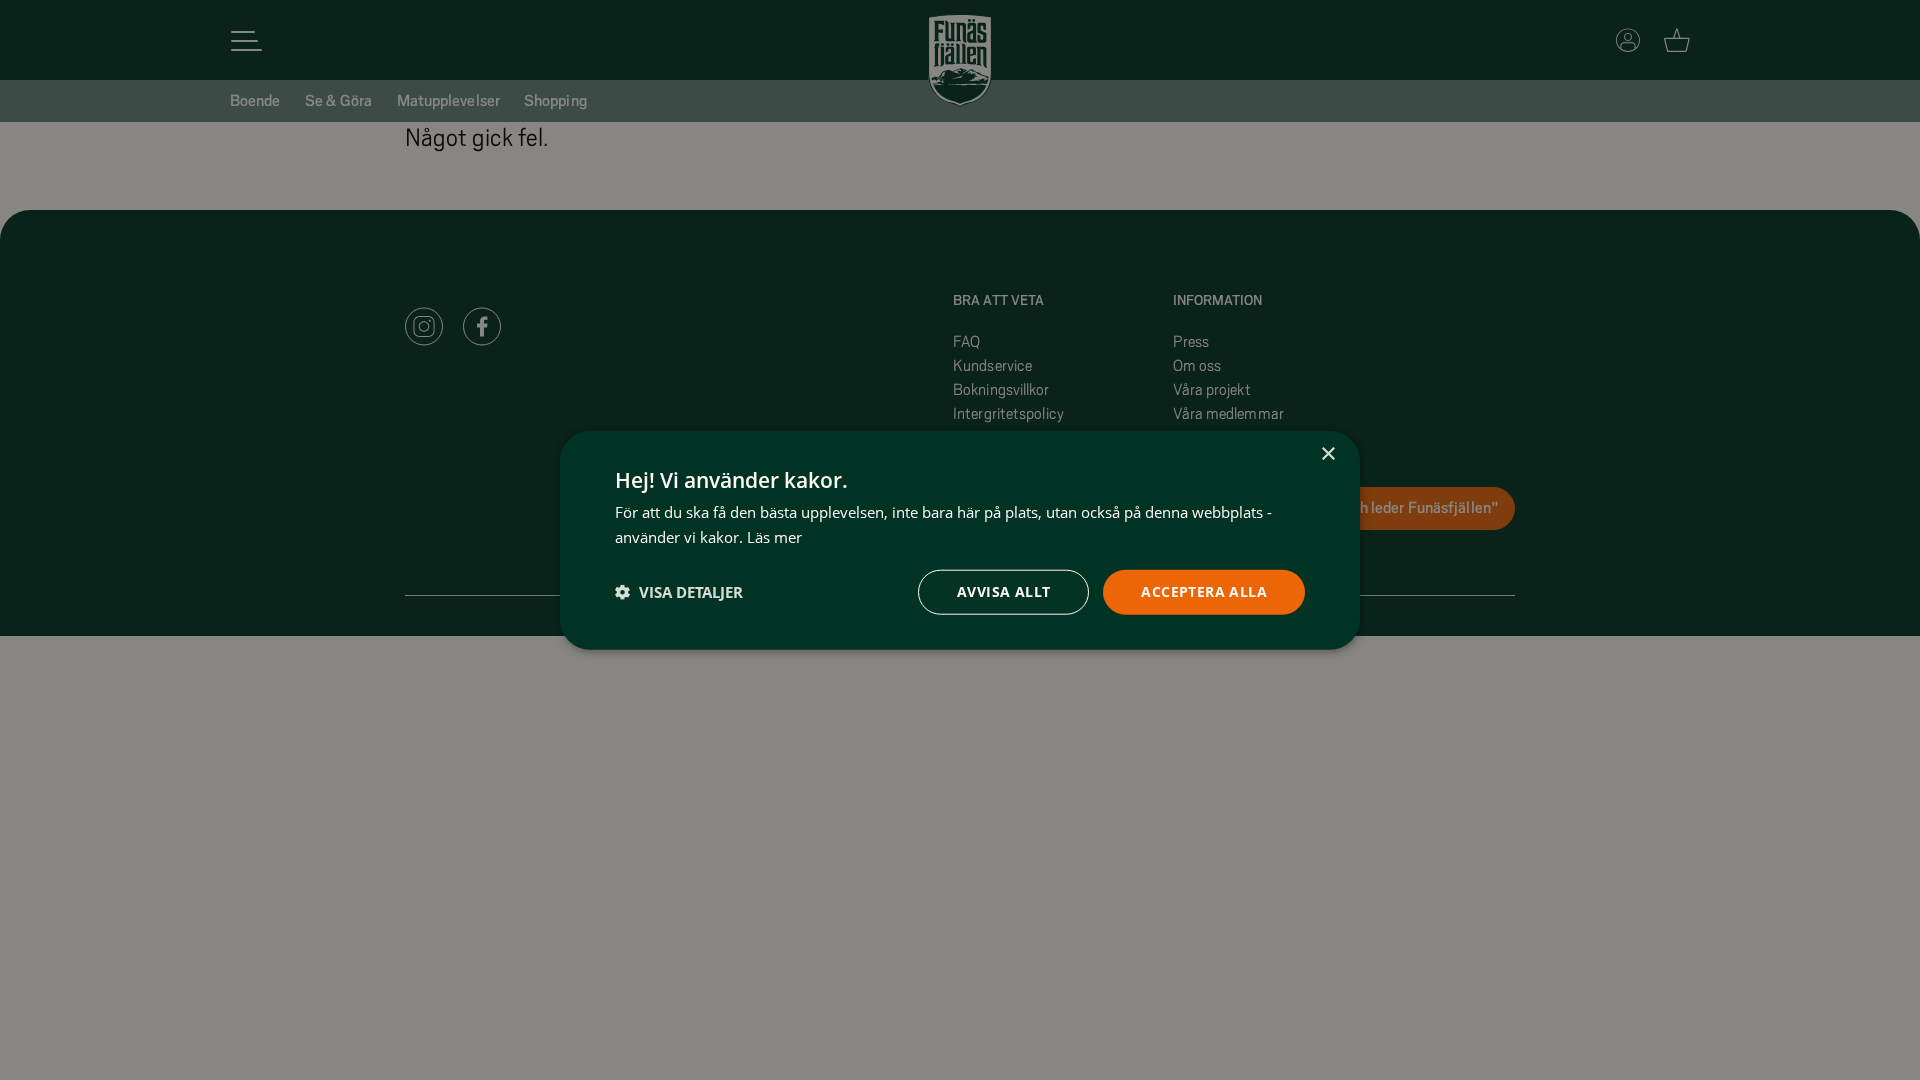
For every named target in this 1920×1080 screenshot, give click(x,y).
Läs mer (774, 537)
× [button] (1327, 454)
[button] (679, 592)
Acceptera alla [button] (1204, 591)
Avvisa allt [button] (1003, 591)
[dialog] (960, 540)
